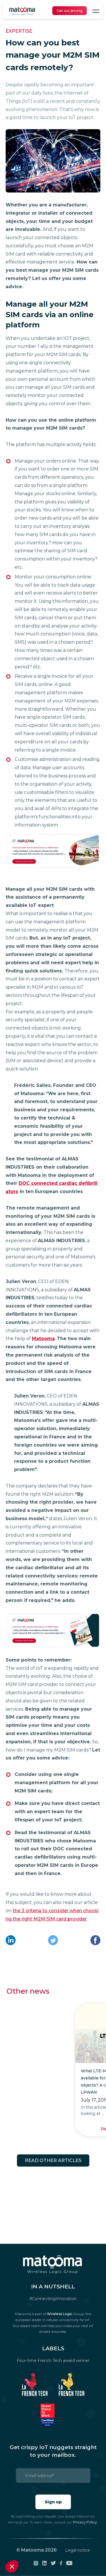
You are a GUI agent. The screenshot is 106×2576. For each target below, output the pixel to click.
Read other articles (53, 2160)
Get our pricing (70, 11)
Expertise (19, 31)
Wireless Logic (60, 2314)
